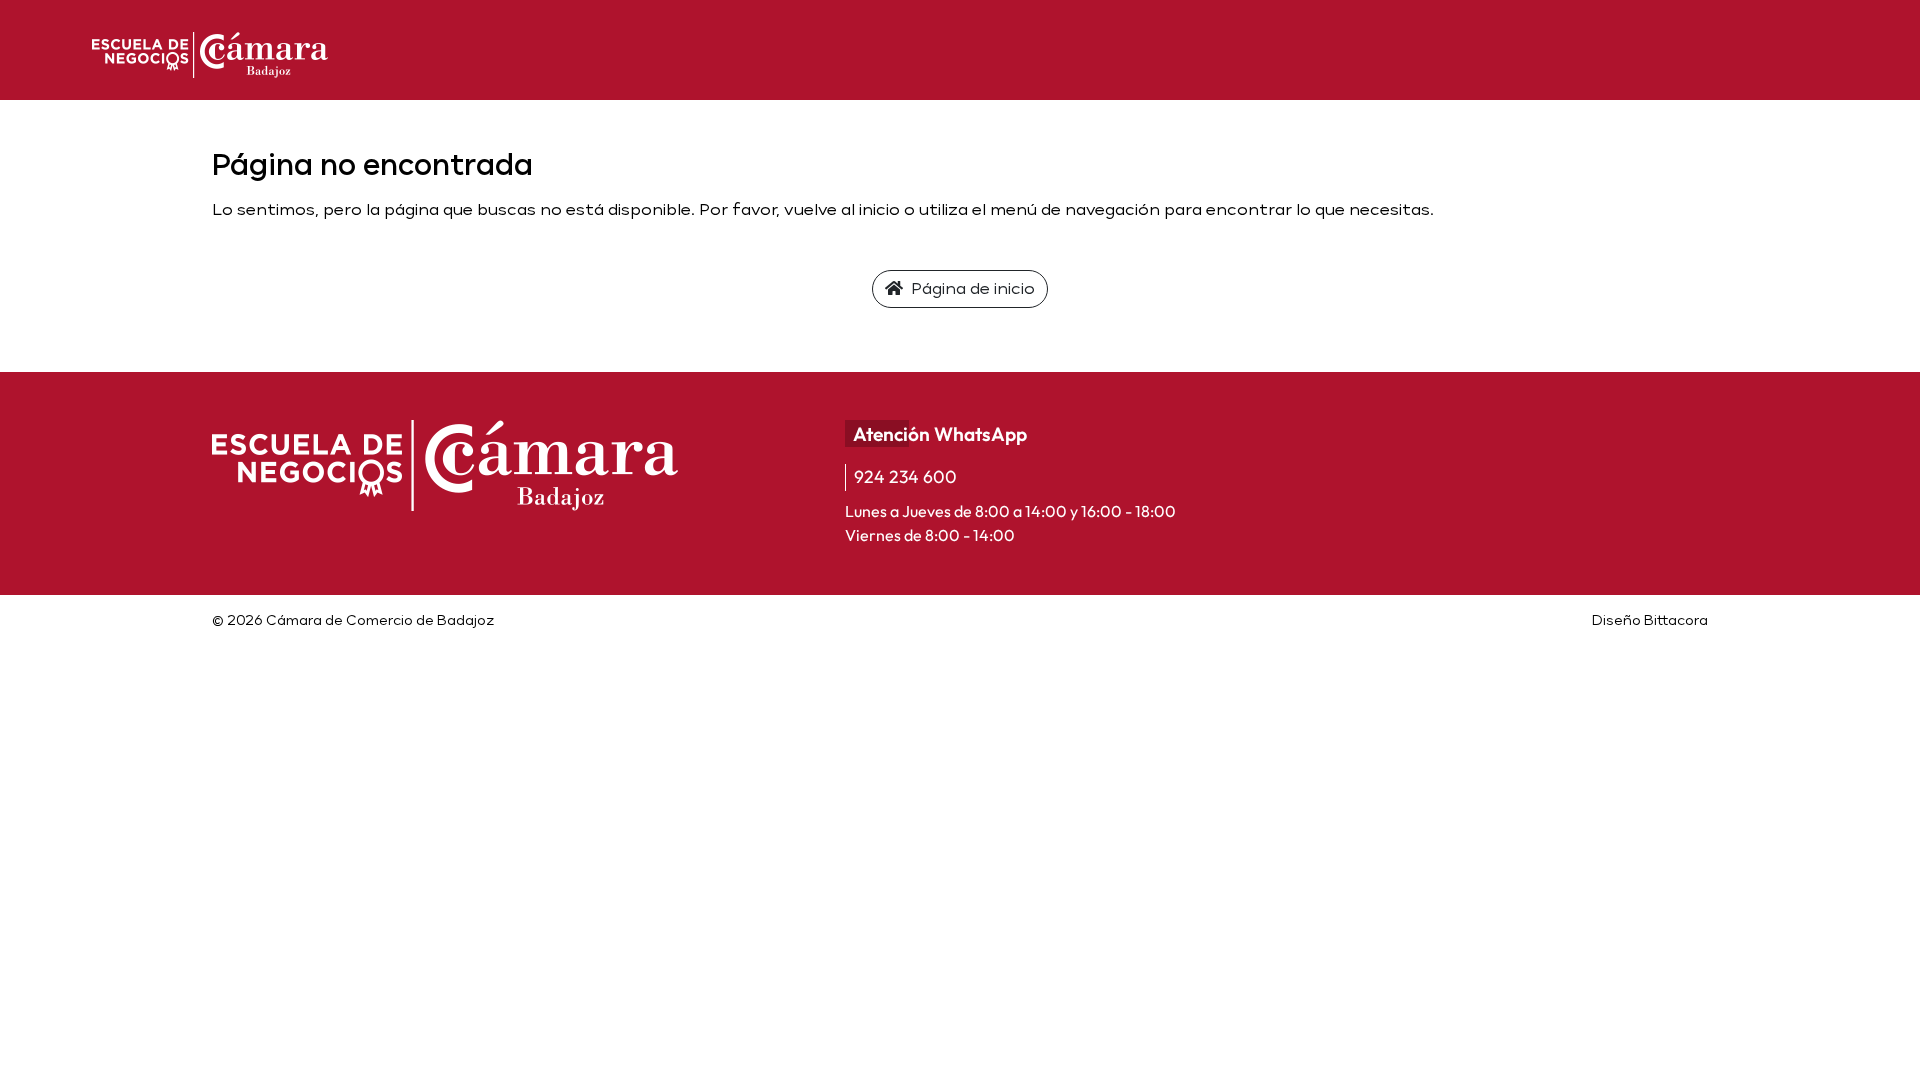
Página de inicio (971, 288)
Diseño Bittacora (1650, 620)
